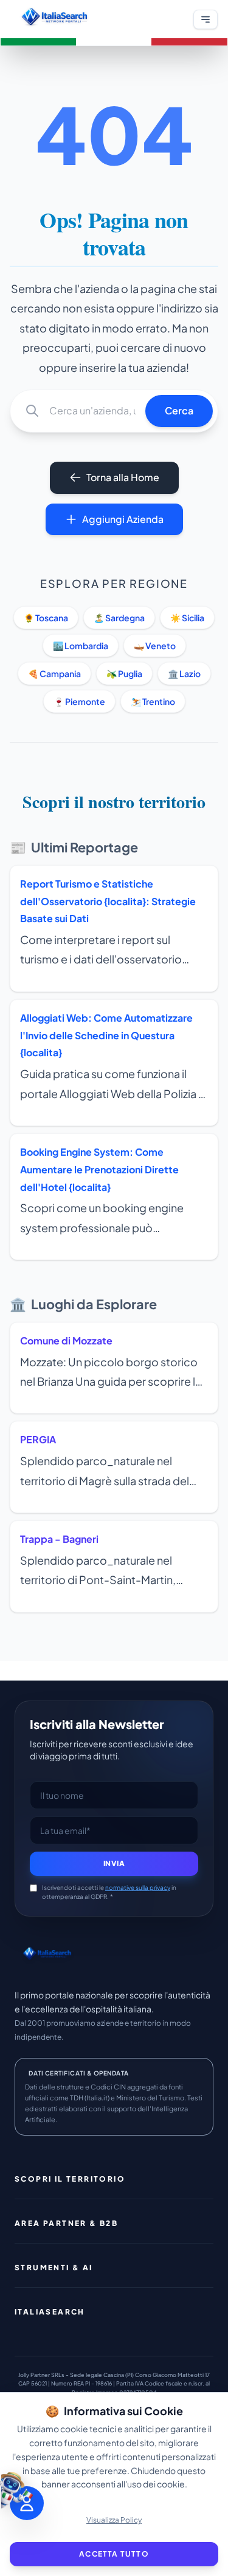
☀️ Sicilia (187, 618)
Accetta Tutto (114, 2554)
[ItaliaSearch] (47, 1955)
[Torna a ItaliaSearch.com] (54, 19)
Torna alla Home (123, 477)
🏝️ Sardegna (119, 618)
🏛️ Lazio (184, 673)
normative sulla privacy (138, 1887)
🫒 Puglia (124, 673)
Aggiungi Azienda (123, 519)
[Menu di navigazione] (206, 19)
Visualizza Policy (114, 2520)
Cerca (179, 410)
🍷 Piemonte (79, 701)
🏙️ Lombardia (81, 646)
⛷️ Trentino (153, 701)
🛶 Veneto (155, 646)
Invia (114, 1863)
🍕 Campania (54, 673)
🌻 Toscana (46, 618)
